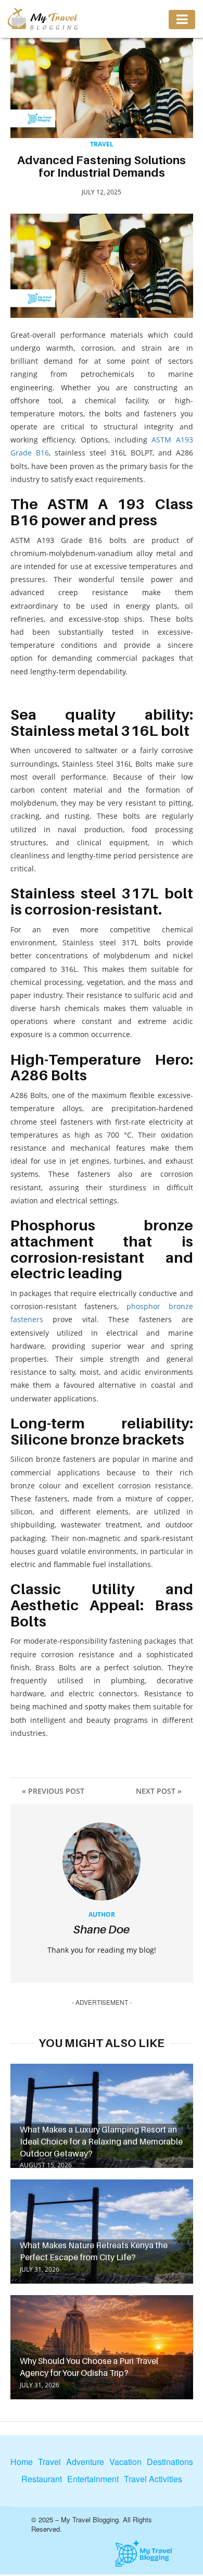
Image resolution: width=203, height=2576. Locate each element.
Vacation (125, 2462)
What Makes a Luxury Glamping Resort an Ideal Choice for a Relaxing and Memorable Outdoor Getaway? (101, 2141)
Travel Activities (153, 2479)
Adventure (85, 2462)
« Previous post (53, 1791)
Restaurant (42, 2479)
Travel (102, 144)
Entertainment (93, 2479)
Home (22, 2462)
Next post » (159, 1791)
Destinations (170, 2462)
